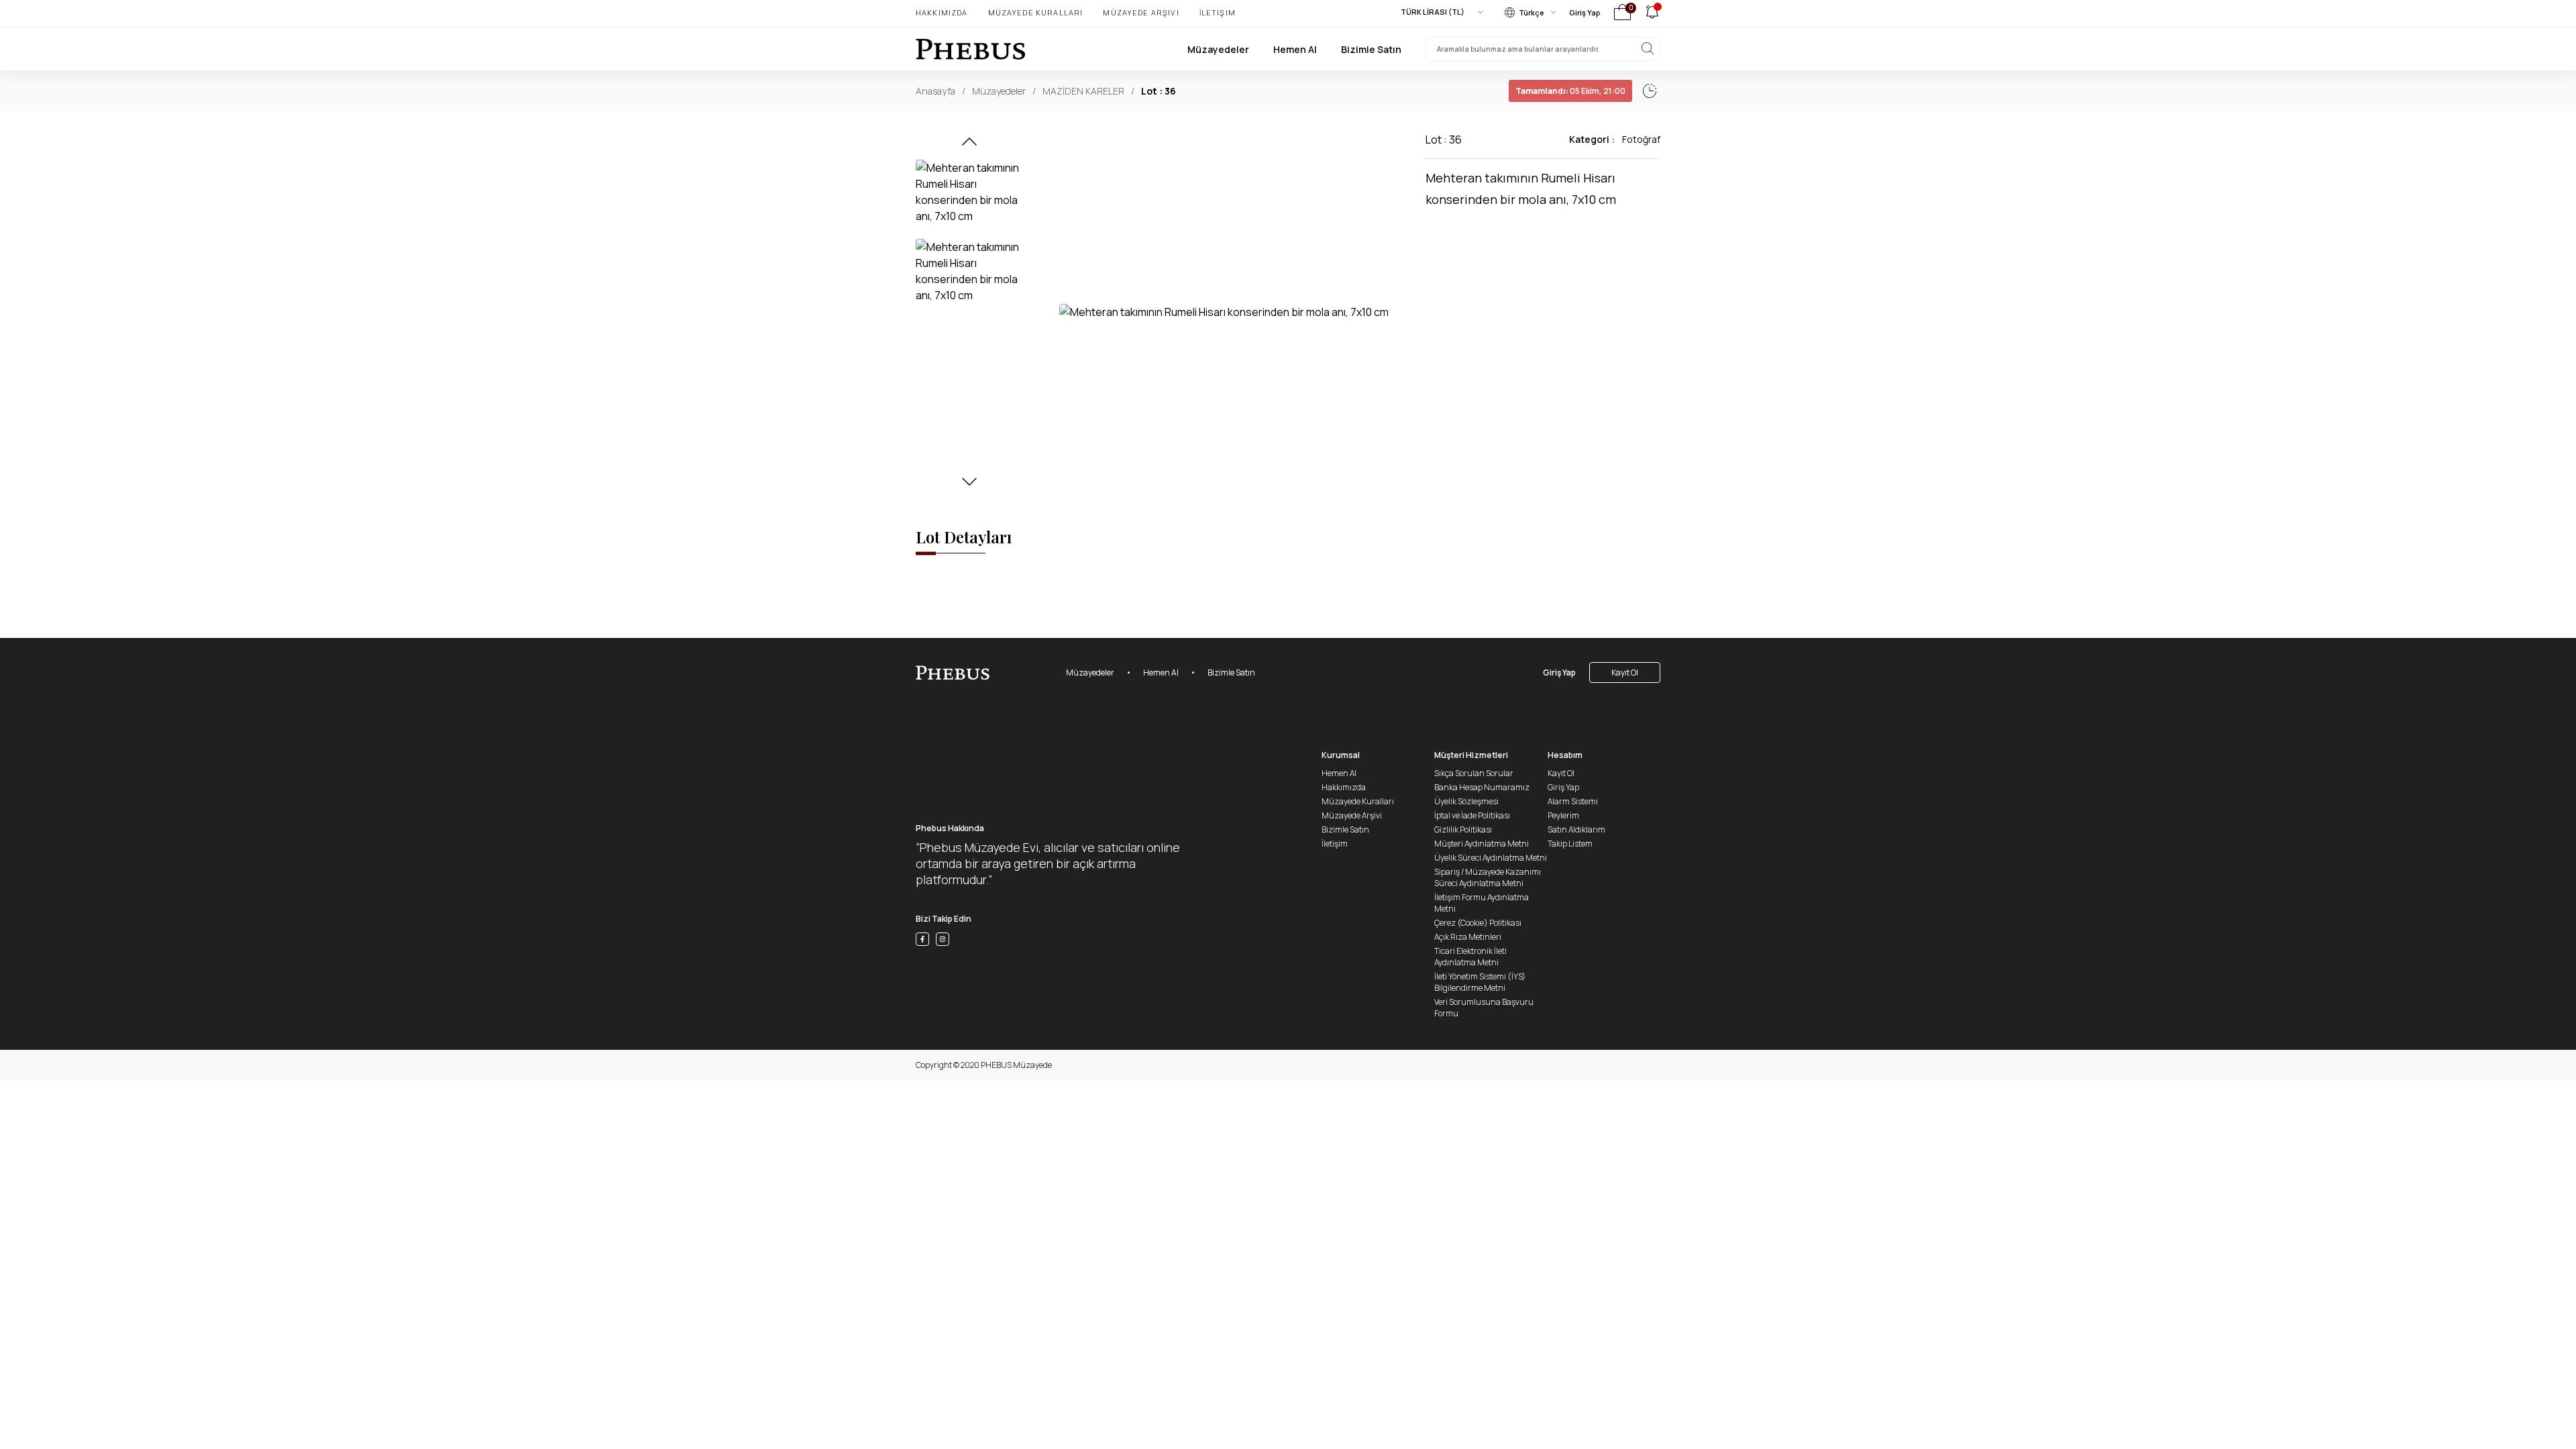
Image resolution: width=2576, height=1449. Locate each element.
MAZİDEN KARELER (1083, 91)
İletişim (1218, 12)
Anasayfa (935, 91)
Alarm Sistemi (1573, 801)
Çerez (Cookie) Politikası (1478, 923)
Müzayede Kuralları (1036, 12)
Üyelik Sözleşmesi (1466, 801)
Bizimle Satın (1371, 49)
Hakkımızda (942, 12)
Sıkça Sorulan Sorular (1474, 773)
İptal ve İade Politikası (1472, 815)
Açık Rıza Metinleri (1468, 937)
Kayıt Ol (1625, 673)
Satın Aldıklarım (1576, 829)
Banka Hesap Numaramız (1482, 787)
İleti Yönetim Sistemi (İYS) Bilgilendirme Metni (1480, 982)
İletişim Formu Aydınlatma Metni (1482, 903)
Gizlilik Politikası (1463, 829)
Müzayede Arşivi (1141, 12)
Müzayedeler (1218, 49)
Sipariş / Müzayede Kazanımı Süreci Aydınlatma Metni (1488, 877)
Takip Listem (1570, 844)
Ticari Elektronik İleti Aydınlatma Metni (1470, 957)
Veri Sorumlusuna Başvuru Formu (1484, 1008)
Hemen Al (1295, 49)
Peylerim (1563, 815)
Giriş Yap (1585, 12)
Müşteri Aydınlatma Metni (1482, 844)
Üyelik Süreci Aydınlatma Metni (1491, 858)
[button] (969, 146)
